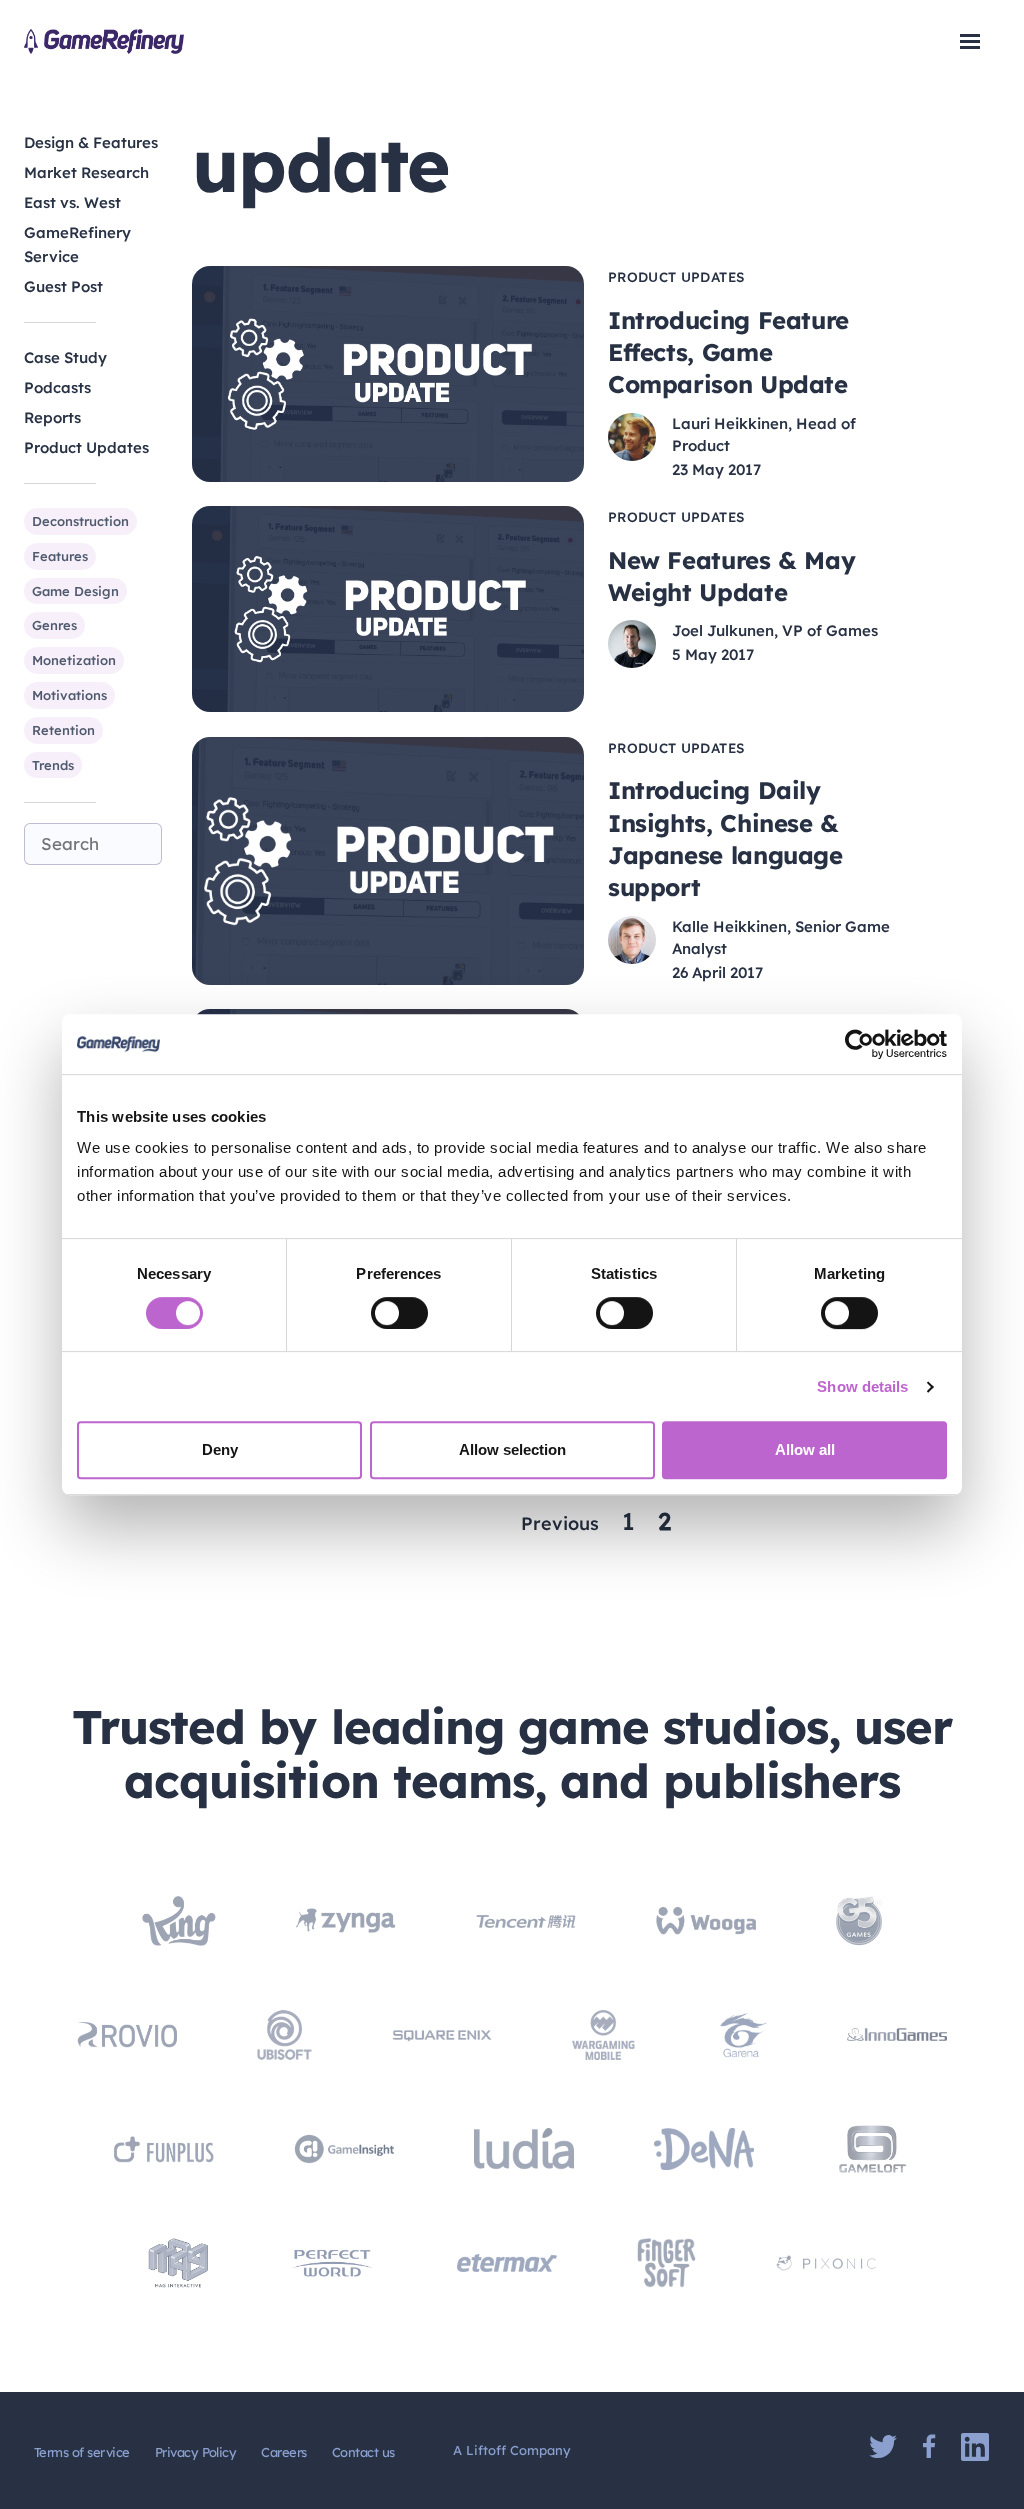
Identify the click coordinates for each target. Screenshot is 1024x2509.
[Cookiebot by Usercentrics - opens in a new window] (859, 1044)
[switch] (399, 1313)
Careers (283, 2452)
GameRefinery (104, 41)
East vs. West (72, 202)
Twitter (883, 2446)
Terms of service (82, 2452)
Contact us (363, 2452)
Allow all (805, 1449)
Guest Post (63, 286)
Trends (53, 765)
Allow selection (512, 1449)
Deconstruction (80, 521)
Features (60, 556)
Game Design (75, 591)
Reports (52, 417)
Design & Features (91, 142)
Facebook (929, 2446)
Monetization (74, 660)
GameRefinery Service (77, 244)
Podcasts (57, 387)
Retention (63, 730)
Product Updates (86, 447)
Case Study (65, 357)
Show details (862, 1386)
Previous (560, 1523)
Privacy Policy (196, 2452)
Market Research (86, 172)
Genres (54, 625)
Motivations (69, 695)
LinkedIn (975, 2447)
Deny (220, 1449)
